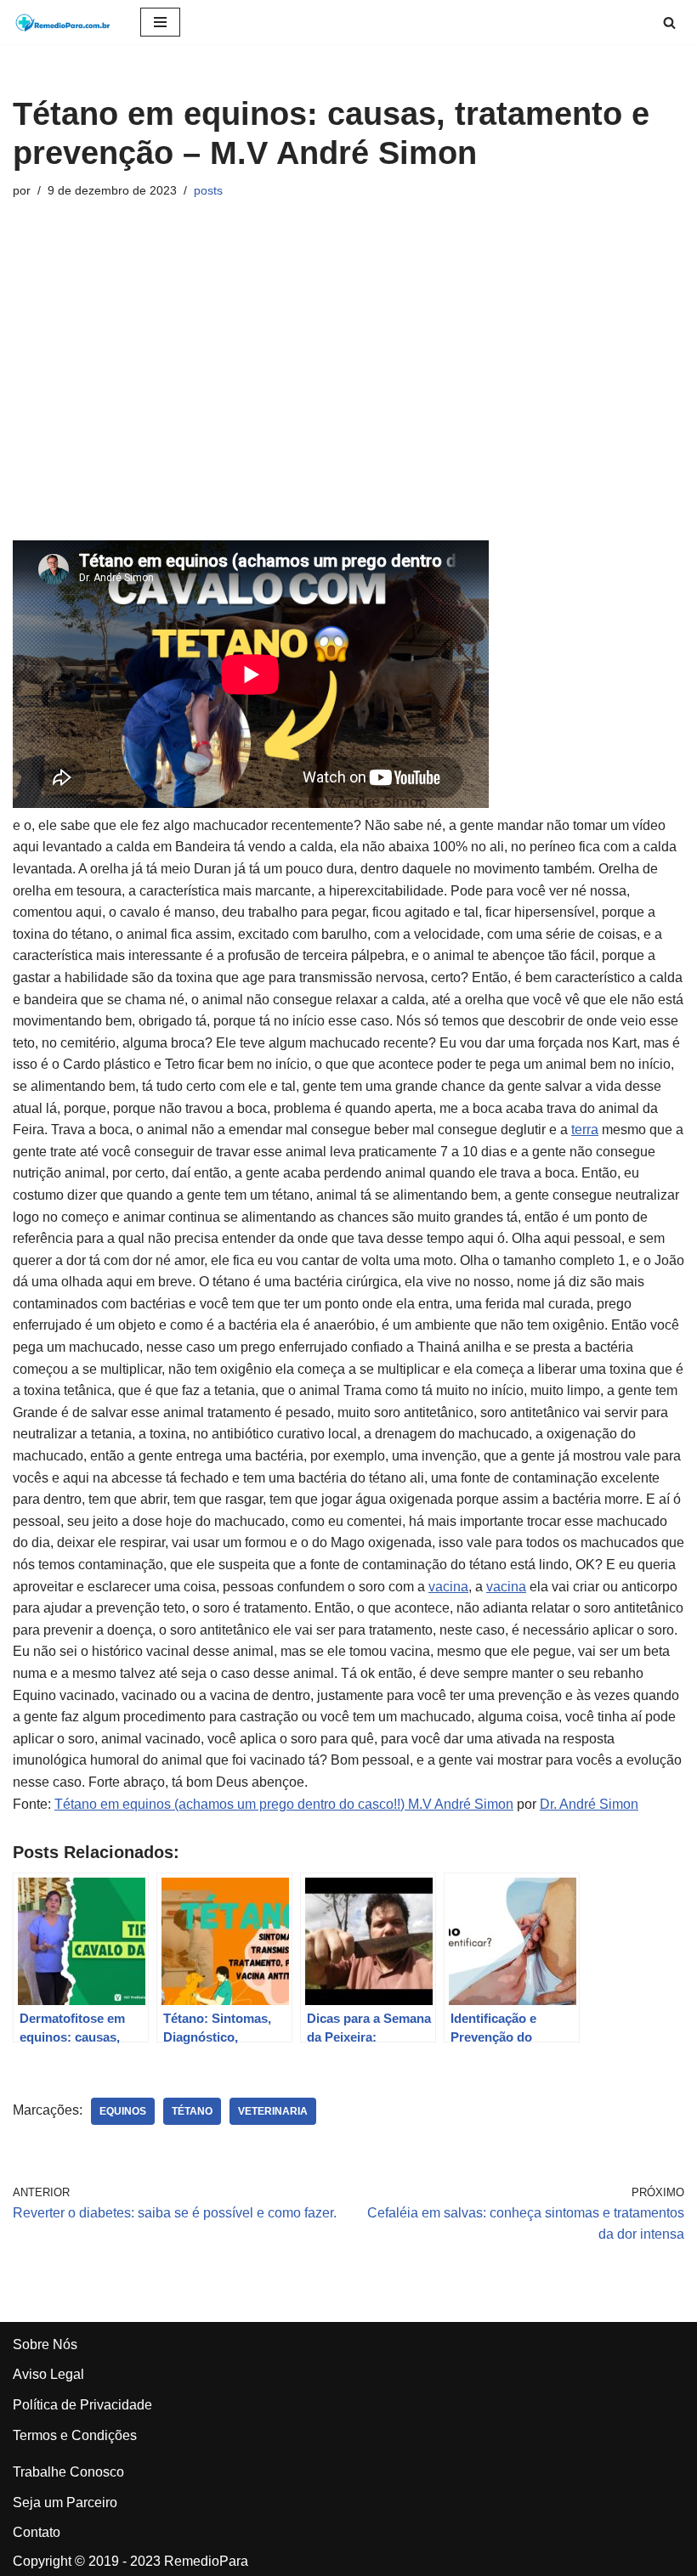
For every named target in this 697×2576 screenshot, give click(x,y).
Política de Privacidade (82, 2405)
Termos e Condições (75, 2435)
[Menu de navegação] (160, 22)
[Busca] (669, 23)
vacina (448, 1587)
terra (585, 1130)
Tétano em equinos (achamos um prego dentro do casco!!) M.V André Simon (284, 1804)
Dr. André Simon (589, 1804)
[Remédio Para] (64, 22)
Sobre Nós (45, 2344)
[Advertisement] (348, 370)
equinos (123, 2111)
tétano (192, 2111)
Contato (37, 2532)
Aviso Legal (48, 2374)
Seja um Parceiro (65, 2503)
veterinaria (273, 2111)
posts (208, 190)
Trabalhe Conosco (68, 2472)
